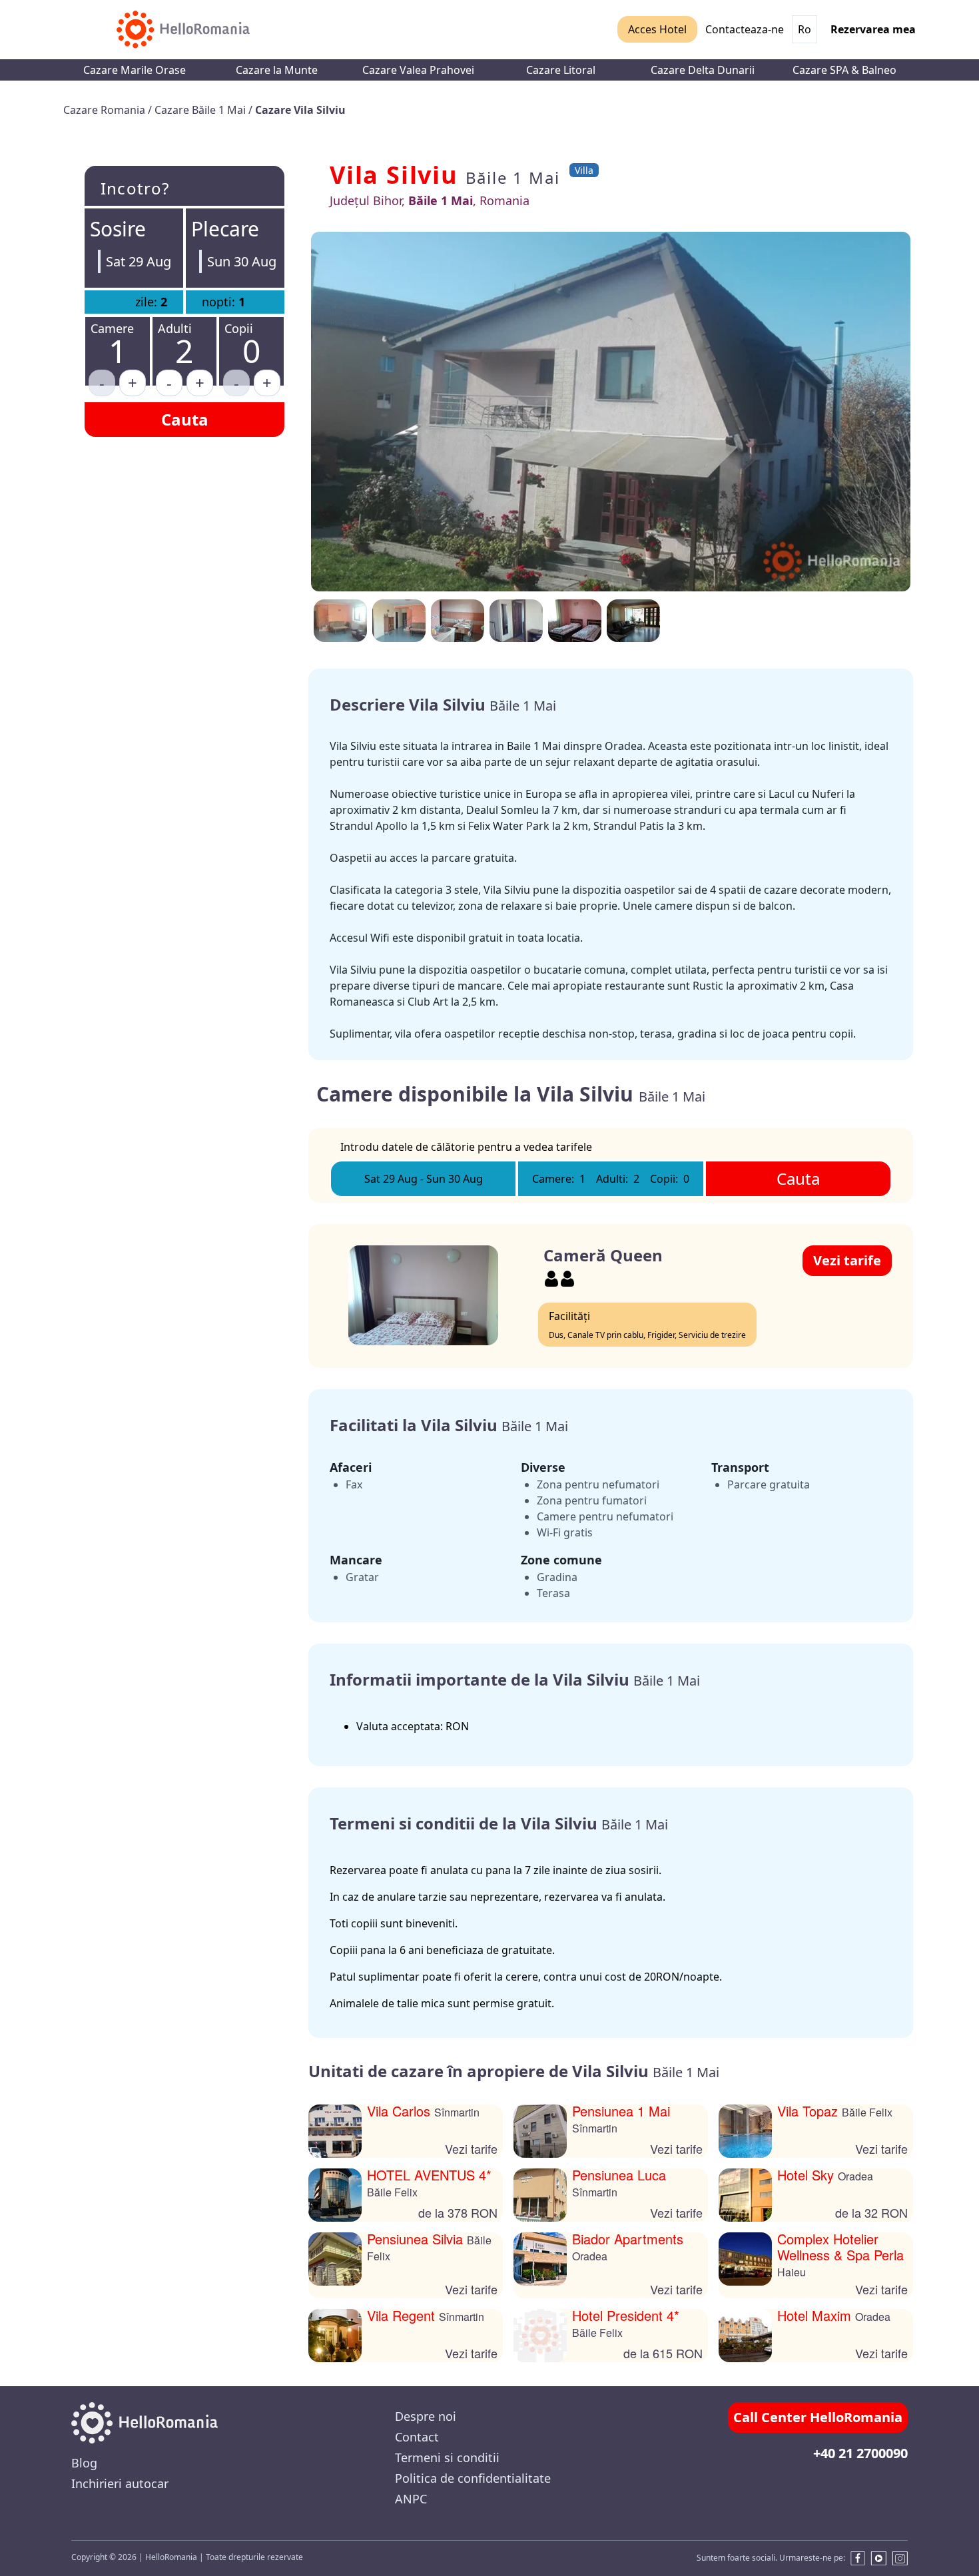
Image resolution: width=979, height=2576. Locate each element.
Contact (417, 2437)
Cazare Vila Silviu (300, 110)
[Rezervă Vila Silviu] (458, 621)
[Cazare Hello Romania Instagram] (900, 2558)
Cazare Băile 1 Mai (201, 110)
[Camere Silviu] (611, 412)
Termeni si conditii (447, 2457)
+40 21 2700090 (860, 2453)
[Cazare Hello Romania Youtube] (878, 2558)
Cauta (185, 419)
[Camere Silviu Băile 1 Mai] (340, 621)
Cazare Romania (106, 110)
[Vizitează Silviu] (575, 621)
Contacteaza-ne (745, 29)
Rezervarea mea (873, 29)
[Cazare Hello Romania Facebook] (855, 2558)
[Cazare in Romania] (183, 30)
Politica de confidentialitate (473, 2478)
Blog (84, 2463)
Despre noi (426, 2416)
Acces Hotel (657, 29)
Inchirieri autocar (120, 2483)
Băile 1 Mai (513, 177)
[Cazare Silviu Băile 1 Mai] (399, 621)
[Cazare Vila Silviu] (633, 621)
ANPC (411, 2499)
